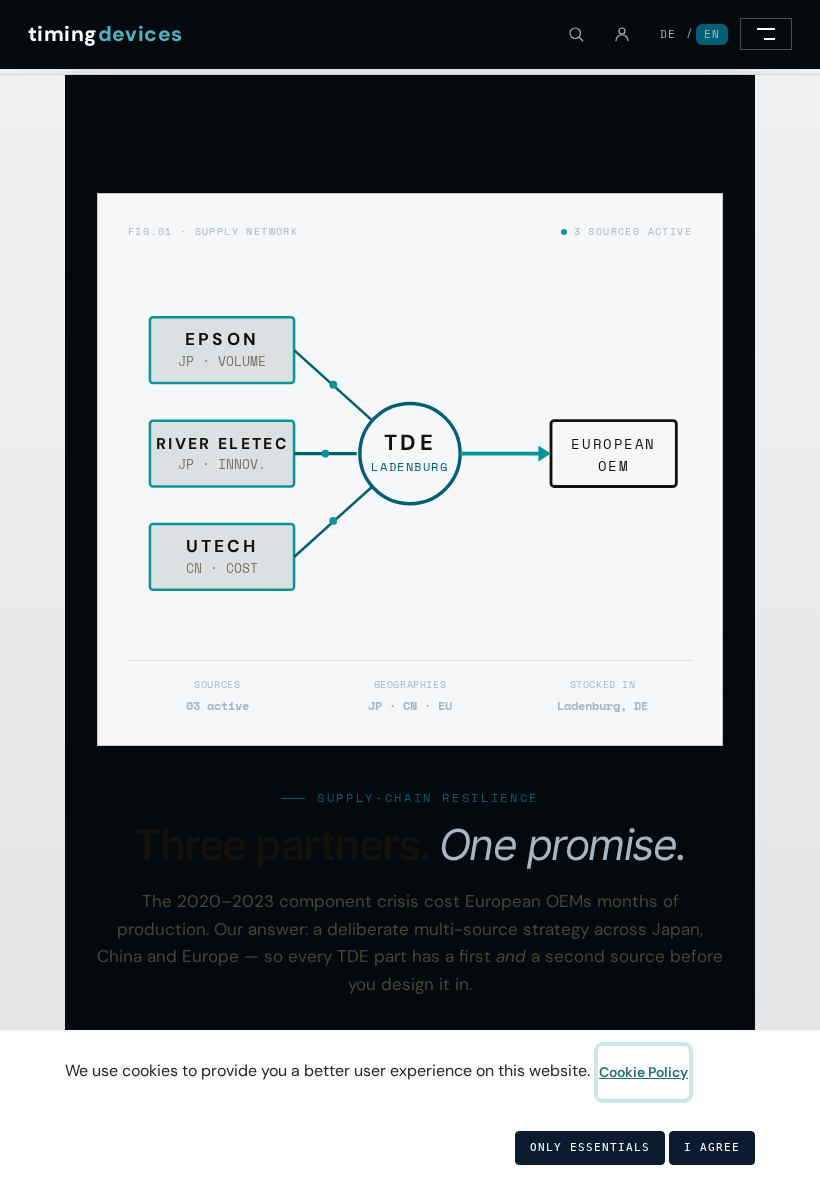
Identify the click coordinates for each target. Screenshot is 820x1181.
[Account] (622, 34)
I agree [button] (712, 1147)
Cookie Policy (643, 1072)
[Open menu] (766, 34)
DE (668, 34)
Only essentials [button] (590, 1147)
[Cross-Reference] (576, 34)
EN (712, 34)
